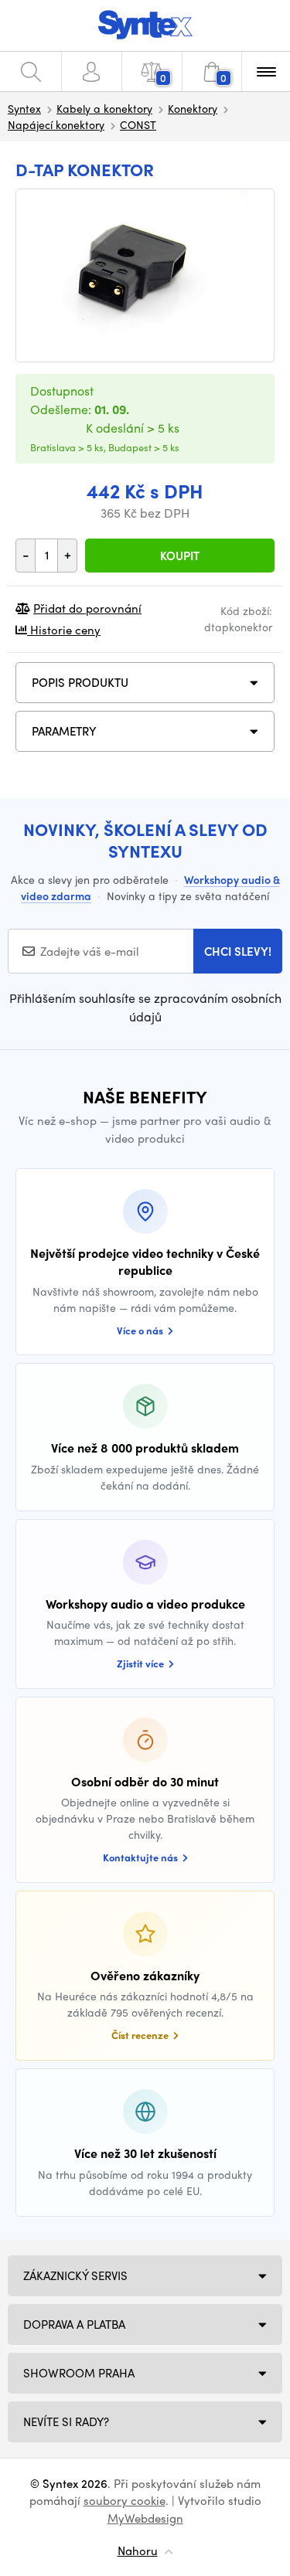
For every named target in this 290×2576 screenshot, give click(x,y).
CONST (138, 124)
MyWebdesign (145, 2518)
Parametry (64, 731)
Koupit (180, 556)
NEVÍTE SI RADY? (66, 2421)
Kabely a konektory (104, 108)
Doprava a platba (74, 2324)
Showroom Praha (79, 2373)
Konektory (193, 108)
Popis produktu (80, 682)
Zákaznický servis (75, 2275)
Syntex (24, 108)
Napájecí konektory (56, 124)
